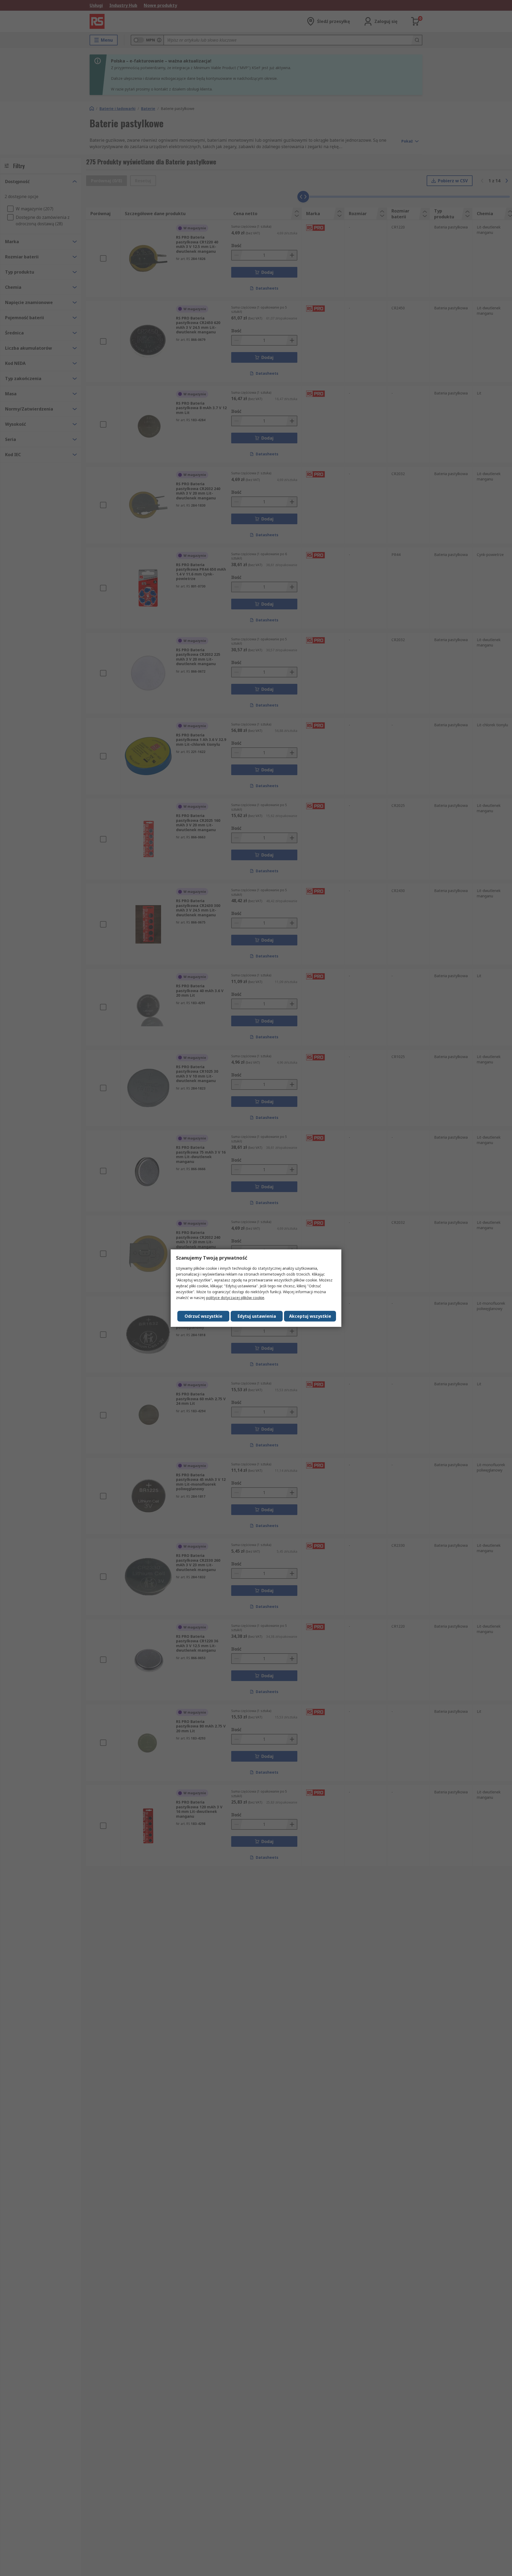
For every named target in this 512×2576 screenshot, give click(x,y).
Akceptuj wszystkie (310, 1316)
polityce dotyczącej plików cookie (235, 1298)
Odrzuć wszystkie (203, 1316)
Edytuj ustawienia (257, 1316)
